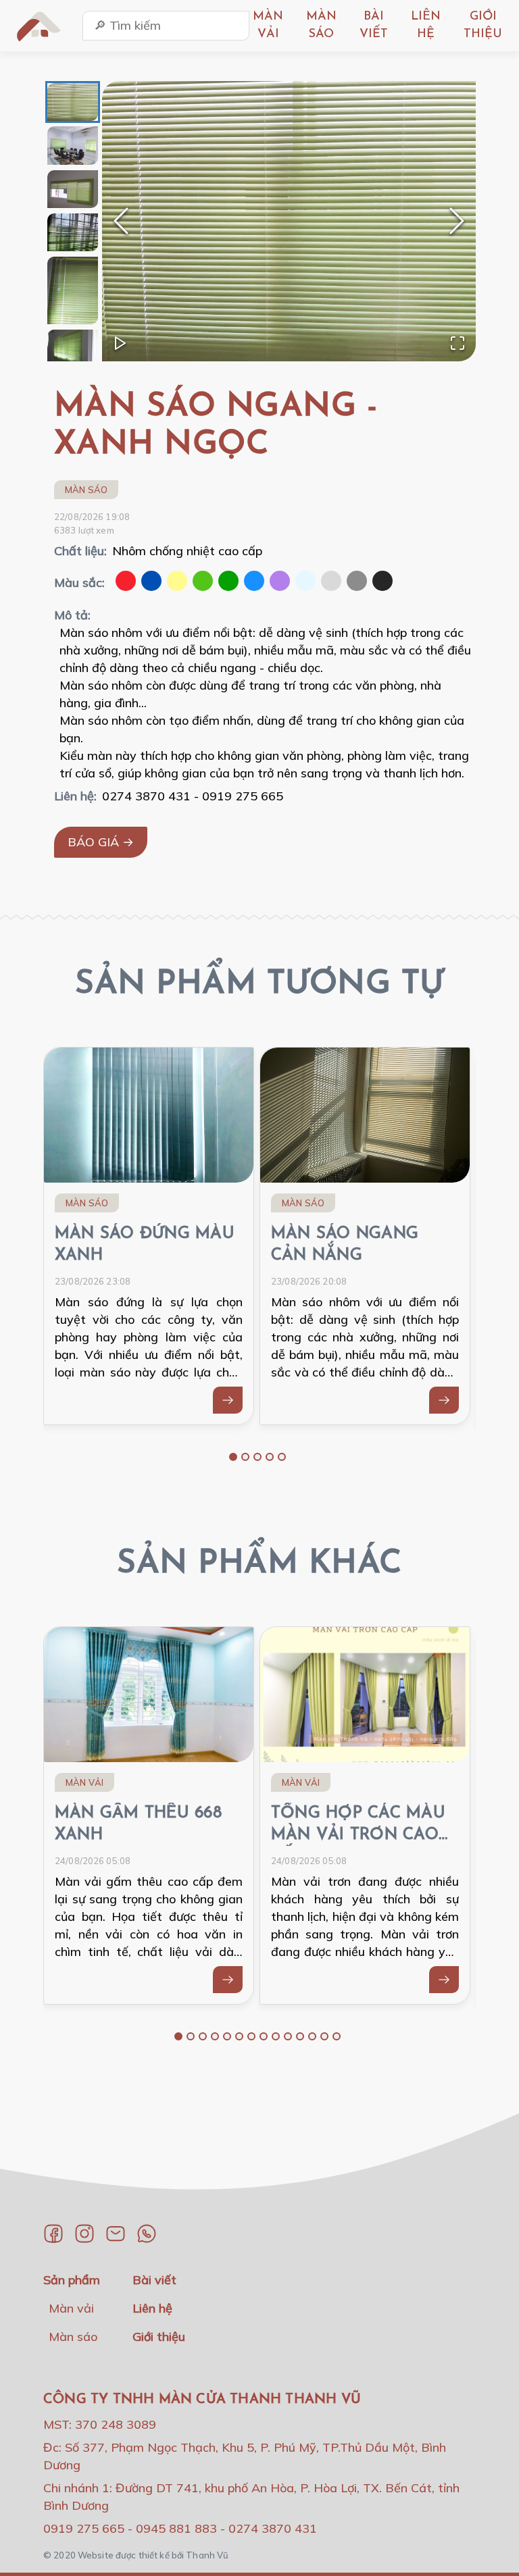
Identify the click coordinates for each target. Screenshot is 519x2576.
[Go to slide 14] (337, 2036)
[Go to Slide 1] (73, 102)
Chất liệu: (80, 551)
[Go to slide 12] (312, 2036)
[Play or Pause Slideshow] (120, 343)
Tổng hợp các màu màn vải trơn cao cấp (358, 1826)
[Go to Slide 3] (73, 189)
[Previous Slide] (121, 221)
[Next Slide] (457, 221)
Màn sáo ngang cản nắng (345, 1245)
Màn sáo (86, 490)
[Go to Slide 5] (73, 290)
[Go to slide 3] (257, 1457)
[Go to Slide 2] (73, 145)
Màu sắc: (79, 583)
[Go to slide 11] (300, 2036)
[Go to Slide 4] (73, 232)
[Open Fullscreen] (458, 343)
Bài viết (154, 2280)
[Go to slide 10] (288, 2036)
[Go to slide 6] (239, 2036)
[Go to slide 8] (264, 2036)
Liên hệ (152, 2308)
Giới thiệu (159, 2337)
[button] (289, 221)
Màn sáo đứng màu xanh (145, 1245)
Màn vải (84, 1782)
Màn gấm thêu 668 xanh (138, 1824)
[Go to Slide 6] (73, 349)
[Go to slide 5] (282, 1457)
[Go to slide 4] (270, 1457)
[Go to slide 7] (251, 2036)
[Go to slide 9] (276, 2036)
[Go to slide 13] (324, 2036)
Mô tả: (72, 615)
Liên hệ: (75, 796)
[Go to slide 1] (233, 1457)
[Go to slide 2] (245, 1457)
